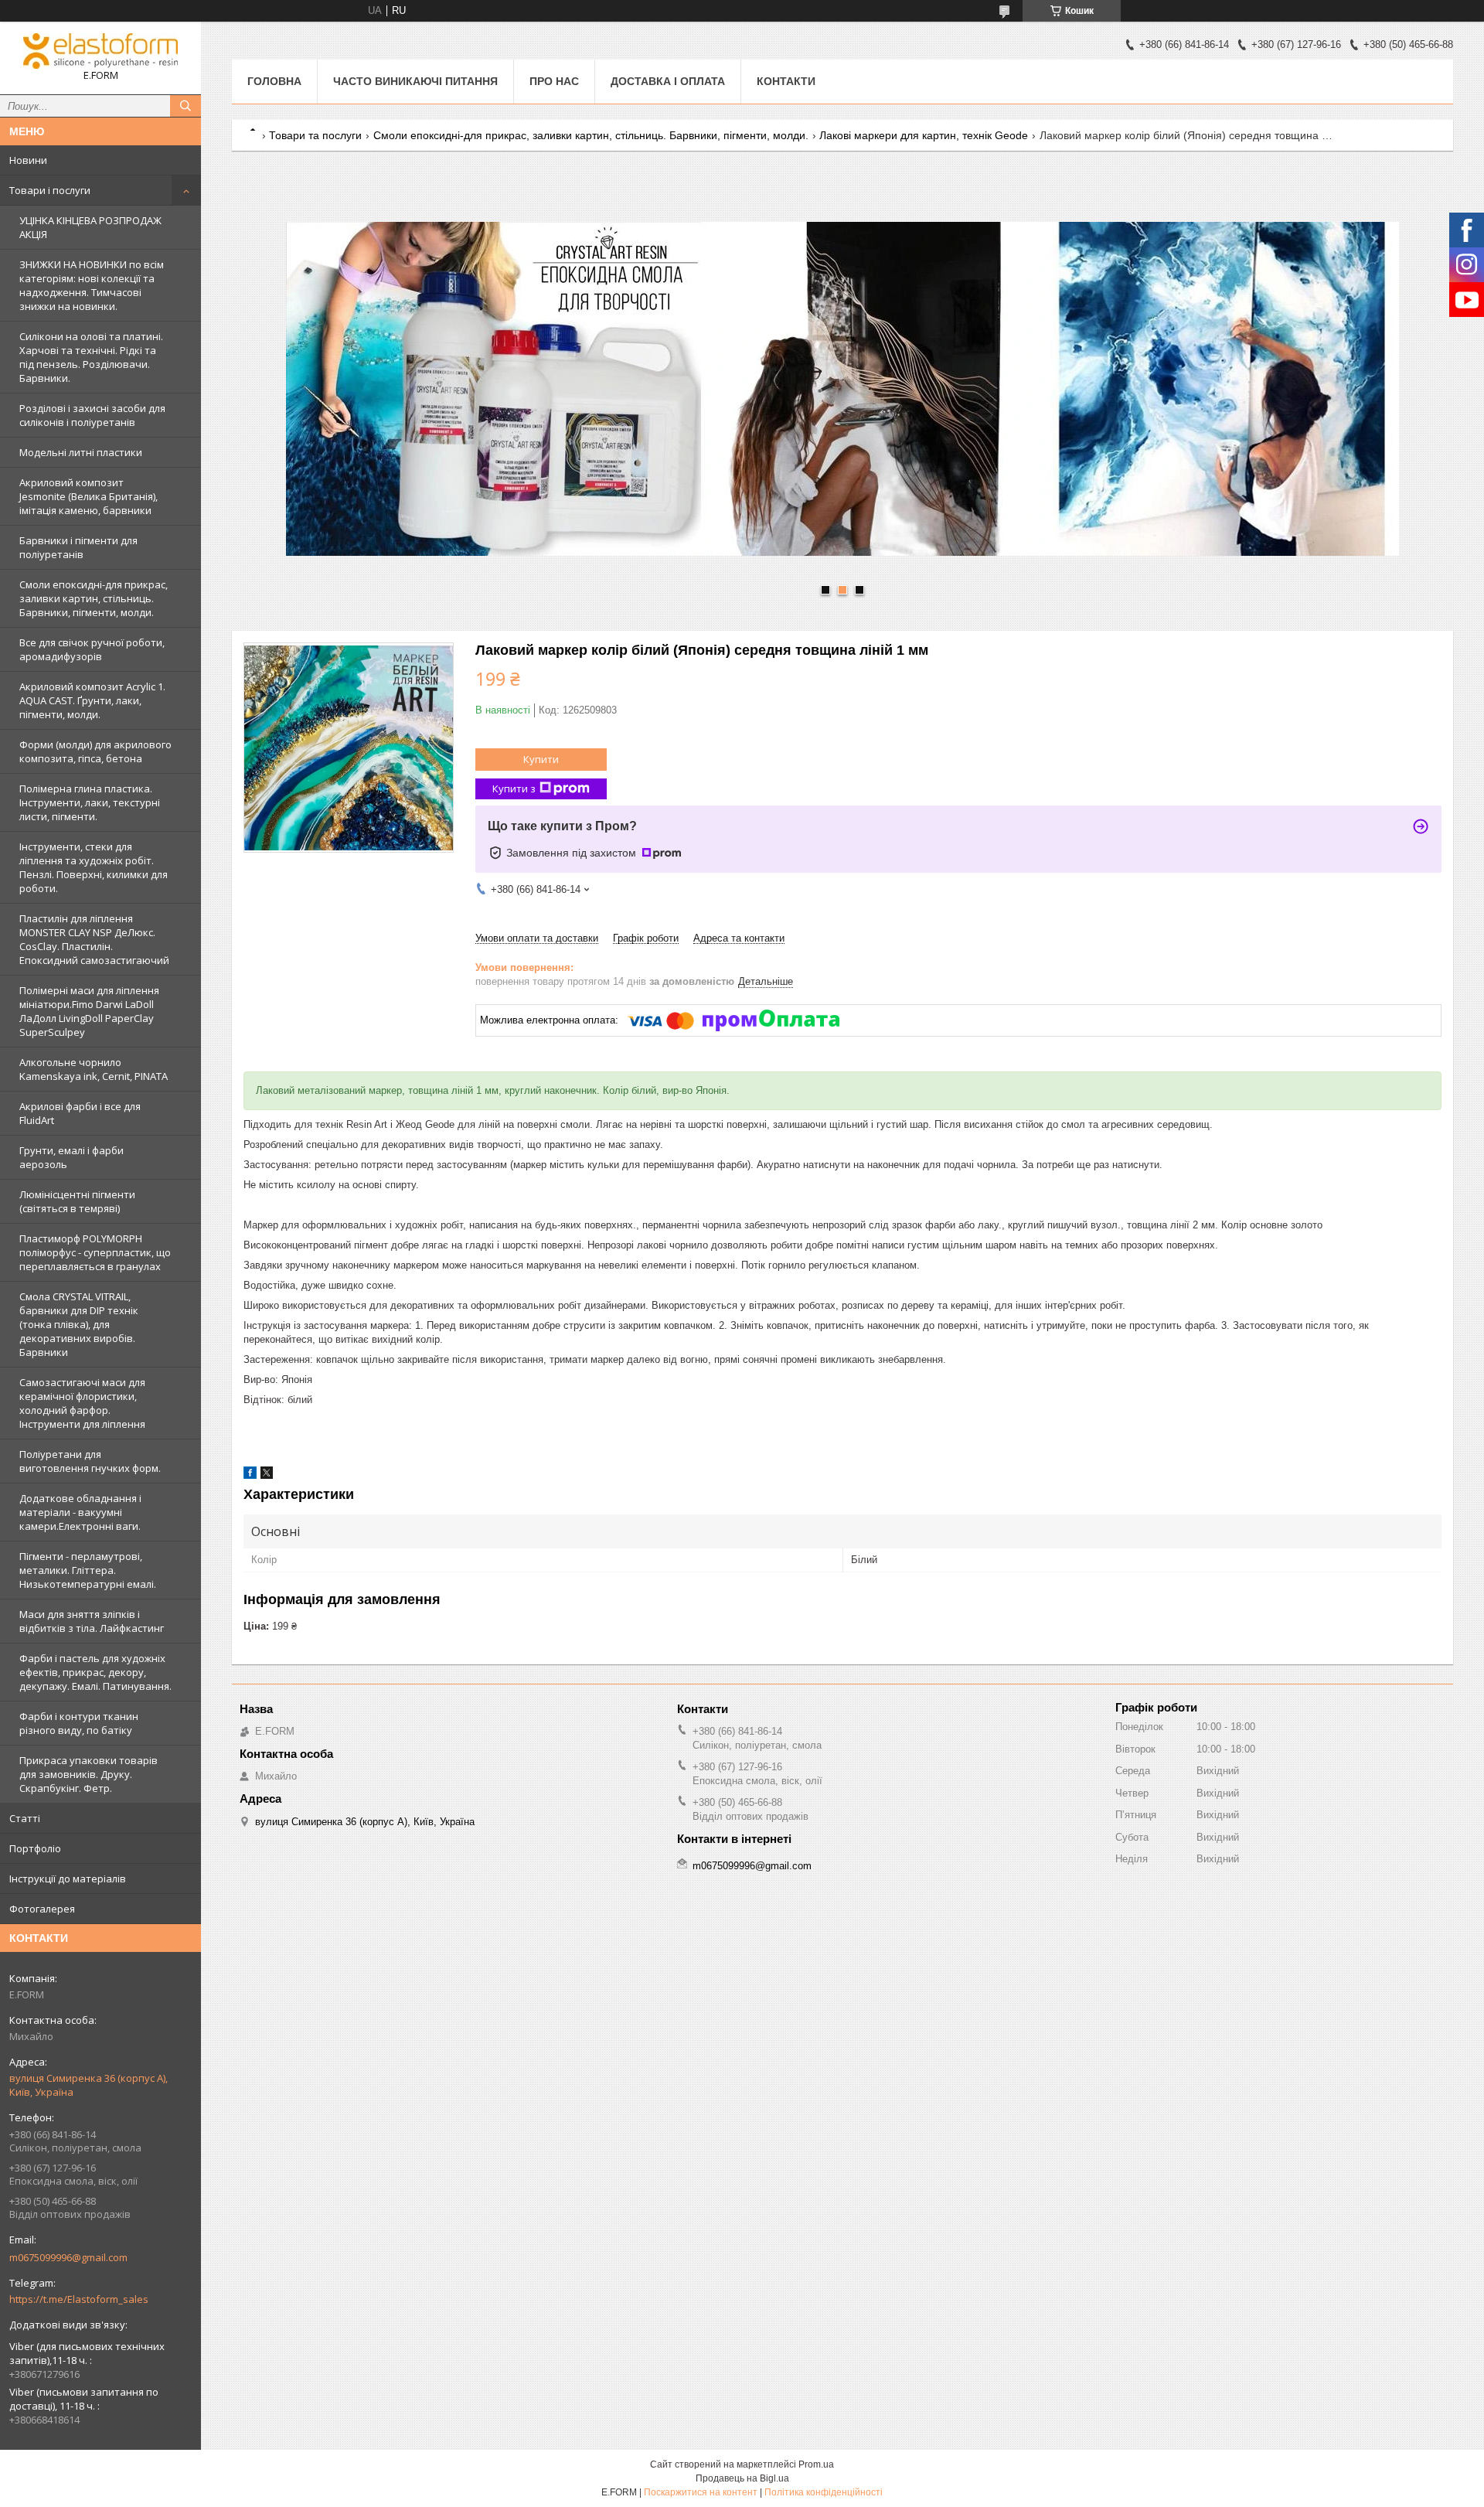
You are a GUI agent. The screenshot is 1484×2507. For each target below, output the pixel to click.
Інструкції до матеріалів (68, 1879)
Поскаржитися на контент (701, 2492)
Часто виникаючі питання (415, 81)
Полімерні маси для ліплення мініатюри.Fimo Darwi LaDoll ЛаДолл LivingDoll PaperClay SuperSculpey (89, 1011)
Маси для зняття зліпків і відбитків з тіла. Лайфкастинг (92, 1621)
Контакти (786, 81)
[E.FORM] (100, 51)
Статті (25, 1818)
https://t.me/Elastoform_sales (79, 2299)
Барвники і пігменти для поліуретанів (78, 547)
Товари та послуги (315, 135)
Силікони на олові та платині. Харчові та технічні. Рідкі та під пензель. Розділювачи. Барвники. (91, 357)
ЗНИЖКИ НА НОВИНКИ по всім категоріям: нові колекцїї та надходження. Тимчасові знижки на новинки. (92, 285)
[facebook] (250, 1475)
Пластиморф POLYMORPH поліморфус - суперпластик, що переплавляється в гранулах (95, 1252)
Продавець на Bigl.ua (742, 2478)
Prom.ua (816, 2464)
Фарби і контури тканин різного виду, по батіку (79, 1723)
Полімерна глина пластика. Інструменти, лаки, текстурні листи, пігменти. (90, 802)
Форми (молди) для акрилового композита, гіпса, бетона (95, 751)
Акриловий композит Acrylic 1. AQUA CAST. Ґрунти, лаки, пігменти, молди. (92, 700)
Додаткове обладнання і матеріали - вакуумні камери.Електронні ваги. (80, 1512)
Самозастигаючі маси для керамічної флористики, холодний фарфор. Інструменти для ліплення (82, 1403)
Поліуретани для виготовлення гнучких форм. (90, 1461)
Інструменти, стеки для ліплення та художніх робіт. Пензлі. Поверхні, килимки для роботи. (94, 867)
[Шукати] (185, 106)
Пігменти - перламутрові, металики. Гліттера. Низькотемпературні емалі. (88, 1570)
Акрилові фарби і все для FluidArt (80, 1113)
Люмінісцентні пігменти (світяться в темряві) (77, 1201)
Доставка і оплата (668, 81)
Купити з (514, 789)
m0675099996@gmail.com (68, 2257)
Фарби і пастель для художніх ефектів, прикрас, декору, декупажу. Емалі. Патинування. (95, 1672)
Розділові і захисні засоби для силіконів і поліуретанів (92, 415)
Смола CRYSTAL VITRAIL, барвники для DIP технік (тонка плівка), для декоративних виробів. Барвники (79, 1324)
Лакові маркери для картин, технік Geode (924, 135)
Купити (541, 759)
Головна (274, 81)
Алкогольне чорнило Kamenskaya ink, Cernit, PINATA (94, 1069)
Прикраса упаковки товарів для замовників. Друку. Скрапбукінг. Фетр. (88, 1774)
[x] (267, 1475)
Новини (28, 160)
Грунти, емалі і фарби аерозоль (71, 1157)
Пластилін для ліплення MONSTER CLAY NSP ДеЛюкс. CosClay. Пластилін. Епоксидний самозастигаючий (94, 939)
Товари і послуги (50, 190)
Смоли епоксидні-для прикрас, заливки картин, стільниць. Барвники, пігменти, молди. (94, 598)
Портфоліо (35, 1848)
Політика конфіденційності (824, 2492)
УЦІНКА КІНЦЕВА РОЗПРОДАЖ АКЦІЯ (90, 227)
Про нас (554, 81)
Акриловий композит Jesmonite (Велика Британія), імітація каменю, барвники (88, 496)
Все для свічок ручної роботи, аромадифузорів (92, 649)
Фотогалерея (42, 1909)
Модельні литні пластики (81, 452)
